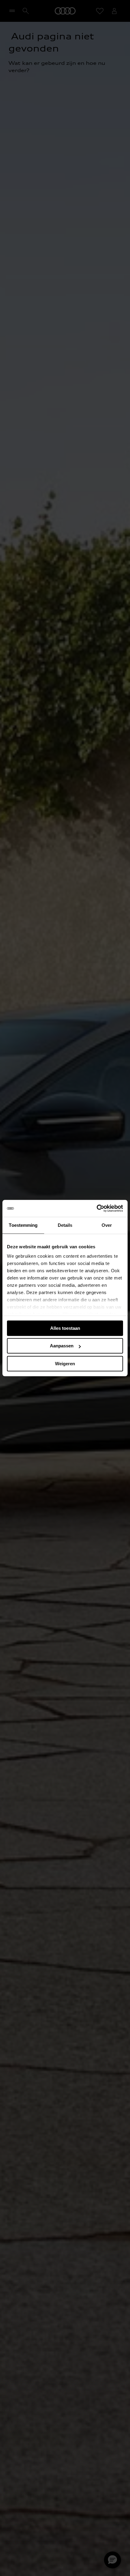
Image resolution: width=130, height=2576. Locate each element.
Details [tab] (65, 1225)
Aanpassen (62, 1346)
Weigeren (65, 1364)
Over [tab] (107, 1225)
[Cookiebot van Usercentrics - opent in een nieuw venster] (97, 1208)
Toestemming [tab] (23, 1225)
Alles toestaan (65, 1328)
